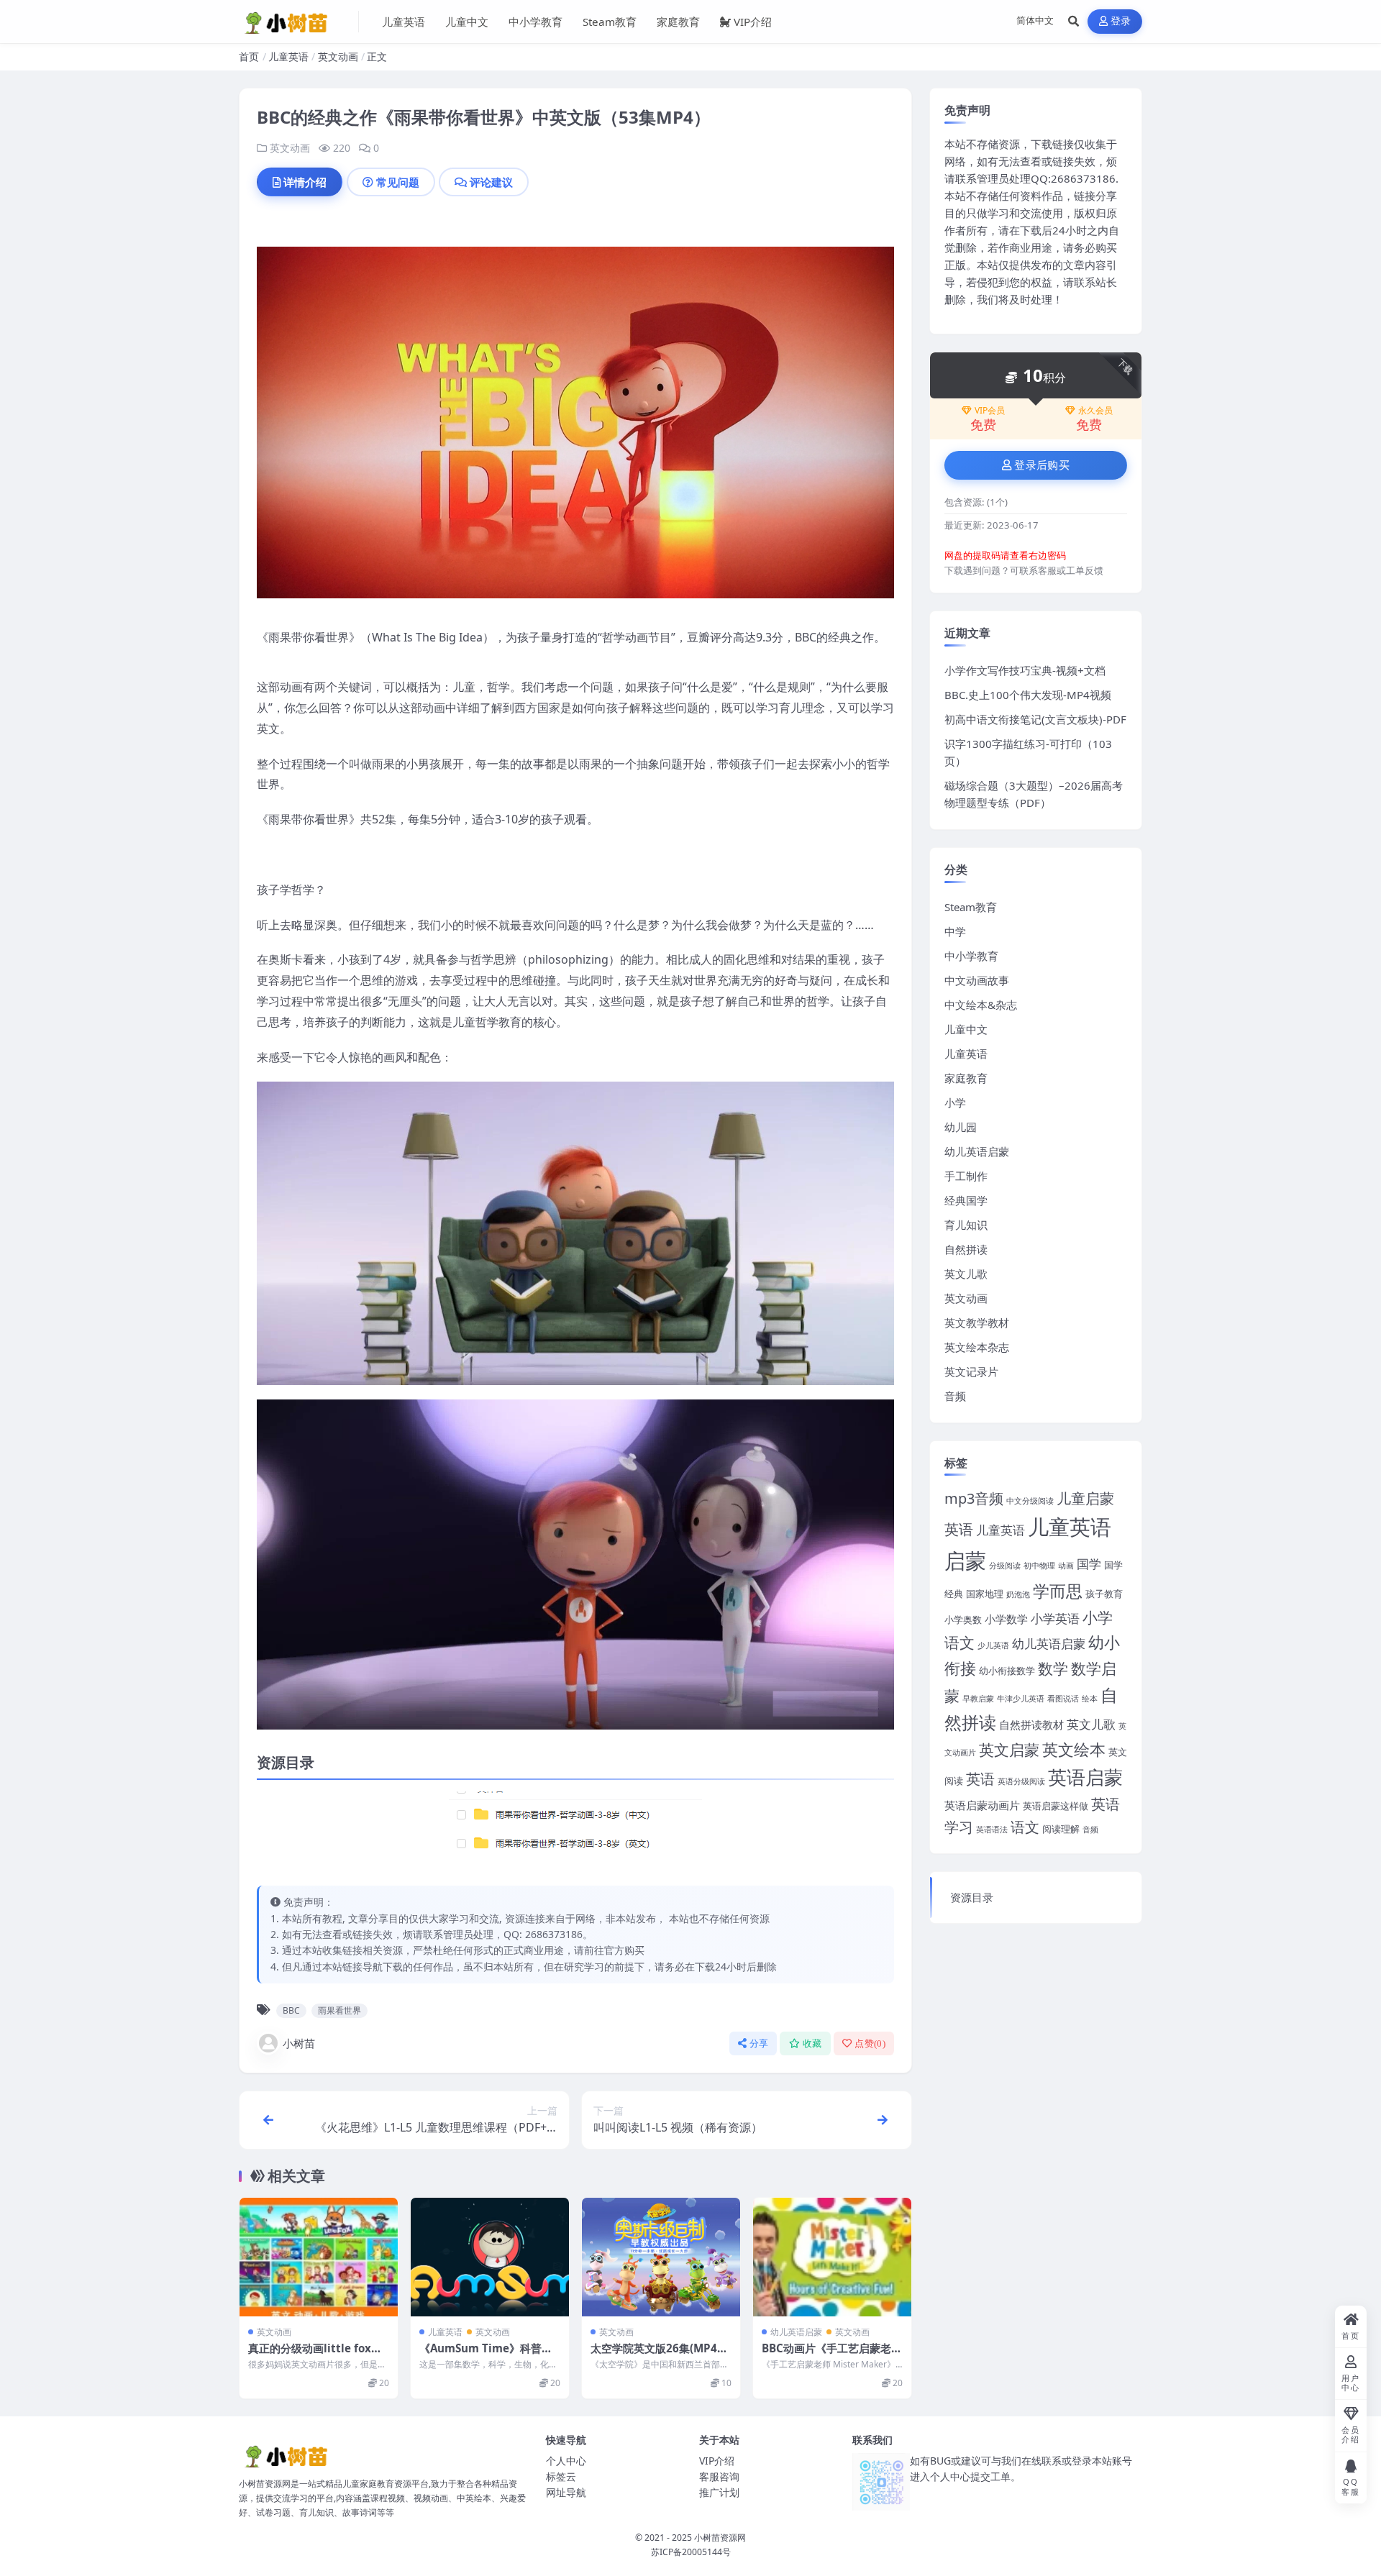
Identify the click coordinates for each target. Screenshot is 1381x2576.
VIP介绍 (753, 22)
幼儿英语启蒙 (796, 2332)
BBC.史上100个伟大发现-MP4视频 (1028, 695)
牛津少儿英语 (1021, 1699)
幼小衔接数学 (1007, 1671)
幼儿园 (961, 1127)
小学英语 (1055, 1618)
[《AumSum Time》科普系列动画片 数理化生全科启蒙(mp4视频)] (490, 2257)
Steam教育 (610, 22)
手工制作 (966, 1176)
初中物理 (1039, 1566)
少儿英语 (993, 1645)
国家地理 (985, 1594)
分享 (759, 2043)
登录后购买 (1042, 465)
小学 (955, 1102)
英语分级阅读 (1021, 1781)
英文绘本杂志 (977, 1347)
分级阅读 (1005, 1566)
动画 (1066, 1566)
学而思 (1058, 1591)
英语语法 (992, 1830)
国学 (1089, 1563)
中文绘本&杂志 (981, 1005)
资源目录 (972, 1897)
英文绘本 (1074, 1749)
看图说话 (1063, 1699)
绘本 (1090, 1699)
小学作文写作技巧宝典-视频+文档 (1025, 670)
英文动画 (338, 56)
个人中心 (566, 2461)
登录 (1121, 21)
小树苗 (299, 2043)
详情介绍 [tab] (305, 182)
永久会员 (1095, 411)
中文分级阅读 (1030, 1501)
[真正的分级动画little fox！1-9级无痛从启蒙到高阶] (319, 2257)
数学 (1053, 1668)
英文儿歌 (966, 1274)
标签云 (561, 2476)
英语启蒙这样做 (1056, 1806)
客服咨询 (719, 2476)
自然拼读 (966, 1249)
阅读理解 (1061, 1829)
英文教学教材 (977, 1323)
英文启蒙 (1009, 1749)
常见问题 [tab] (398, 182)
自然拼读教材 (1031, 1725)
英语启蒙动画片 (982, 1805)
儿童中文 (467, 22)
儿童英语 (404, 22)
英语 (980, 1779)
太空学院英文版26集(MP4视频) (659, 2355)
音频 (955, 1396)
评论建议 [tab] (491, 182)
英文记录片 (971, 1371)
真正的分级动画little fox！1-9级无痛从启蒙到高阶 (318, 2355)
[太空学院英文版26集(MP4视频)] (661, 2257)
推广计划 (719, 2492)
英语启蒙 (1085, 1777)
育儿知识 (966, 1225)
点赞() (870, 2043)
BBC (291, 2010)
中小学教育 (535, 22)
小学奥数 (963, 1620)
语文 (1025, 1827)
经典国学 (966, 1200)
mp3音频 (974, 1498)
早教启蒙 (978, 1699)
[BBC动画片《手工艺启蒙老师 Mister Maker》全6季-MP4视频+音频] (832, 2257)
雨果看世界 (339, 2010)
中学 (955, 931)
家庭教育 (678, 22)
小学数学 (1006, 1619)
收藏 (812, 2043)
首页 (249, 56)
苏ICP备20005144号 (691, 2552)
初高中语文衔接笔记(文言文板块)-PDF (1035, 719)
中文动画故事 (977, 980)
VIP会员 (990, 411)
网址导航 (566, 2492)
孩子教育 (1104, 1594)
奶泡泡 (1018, 1594)
